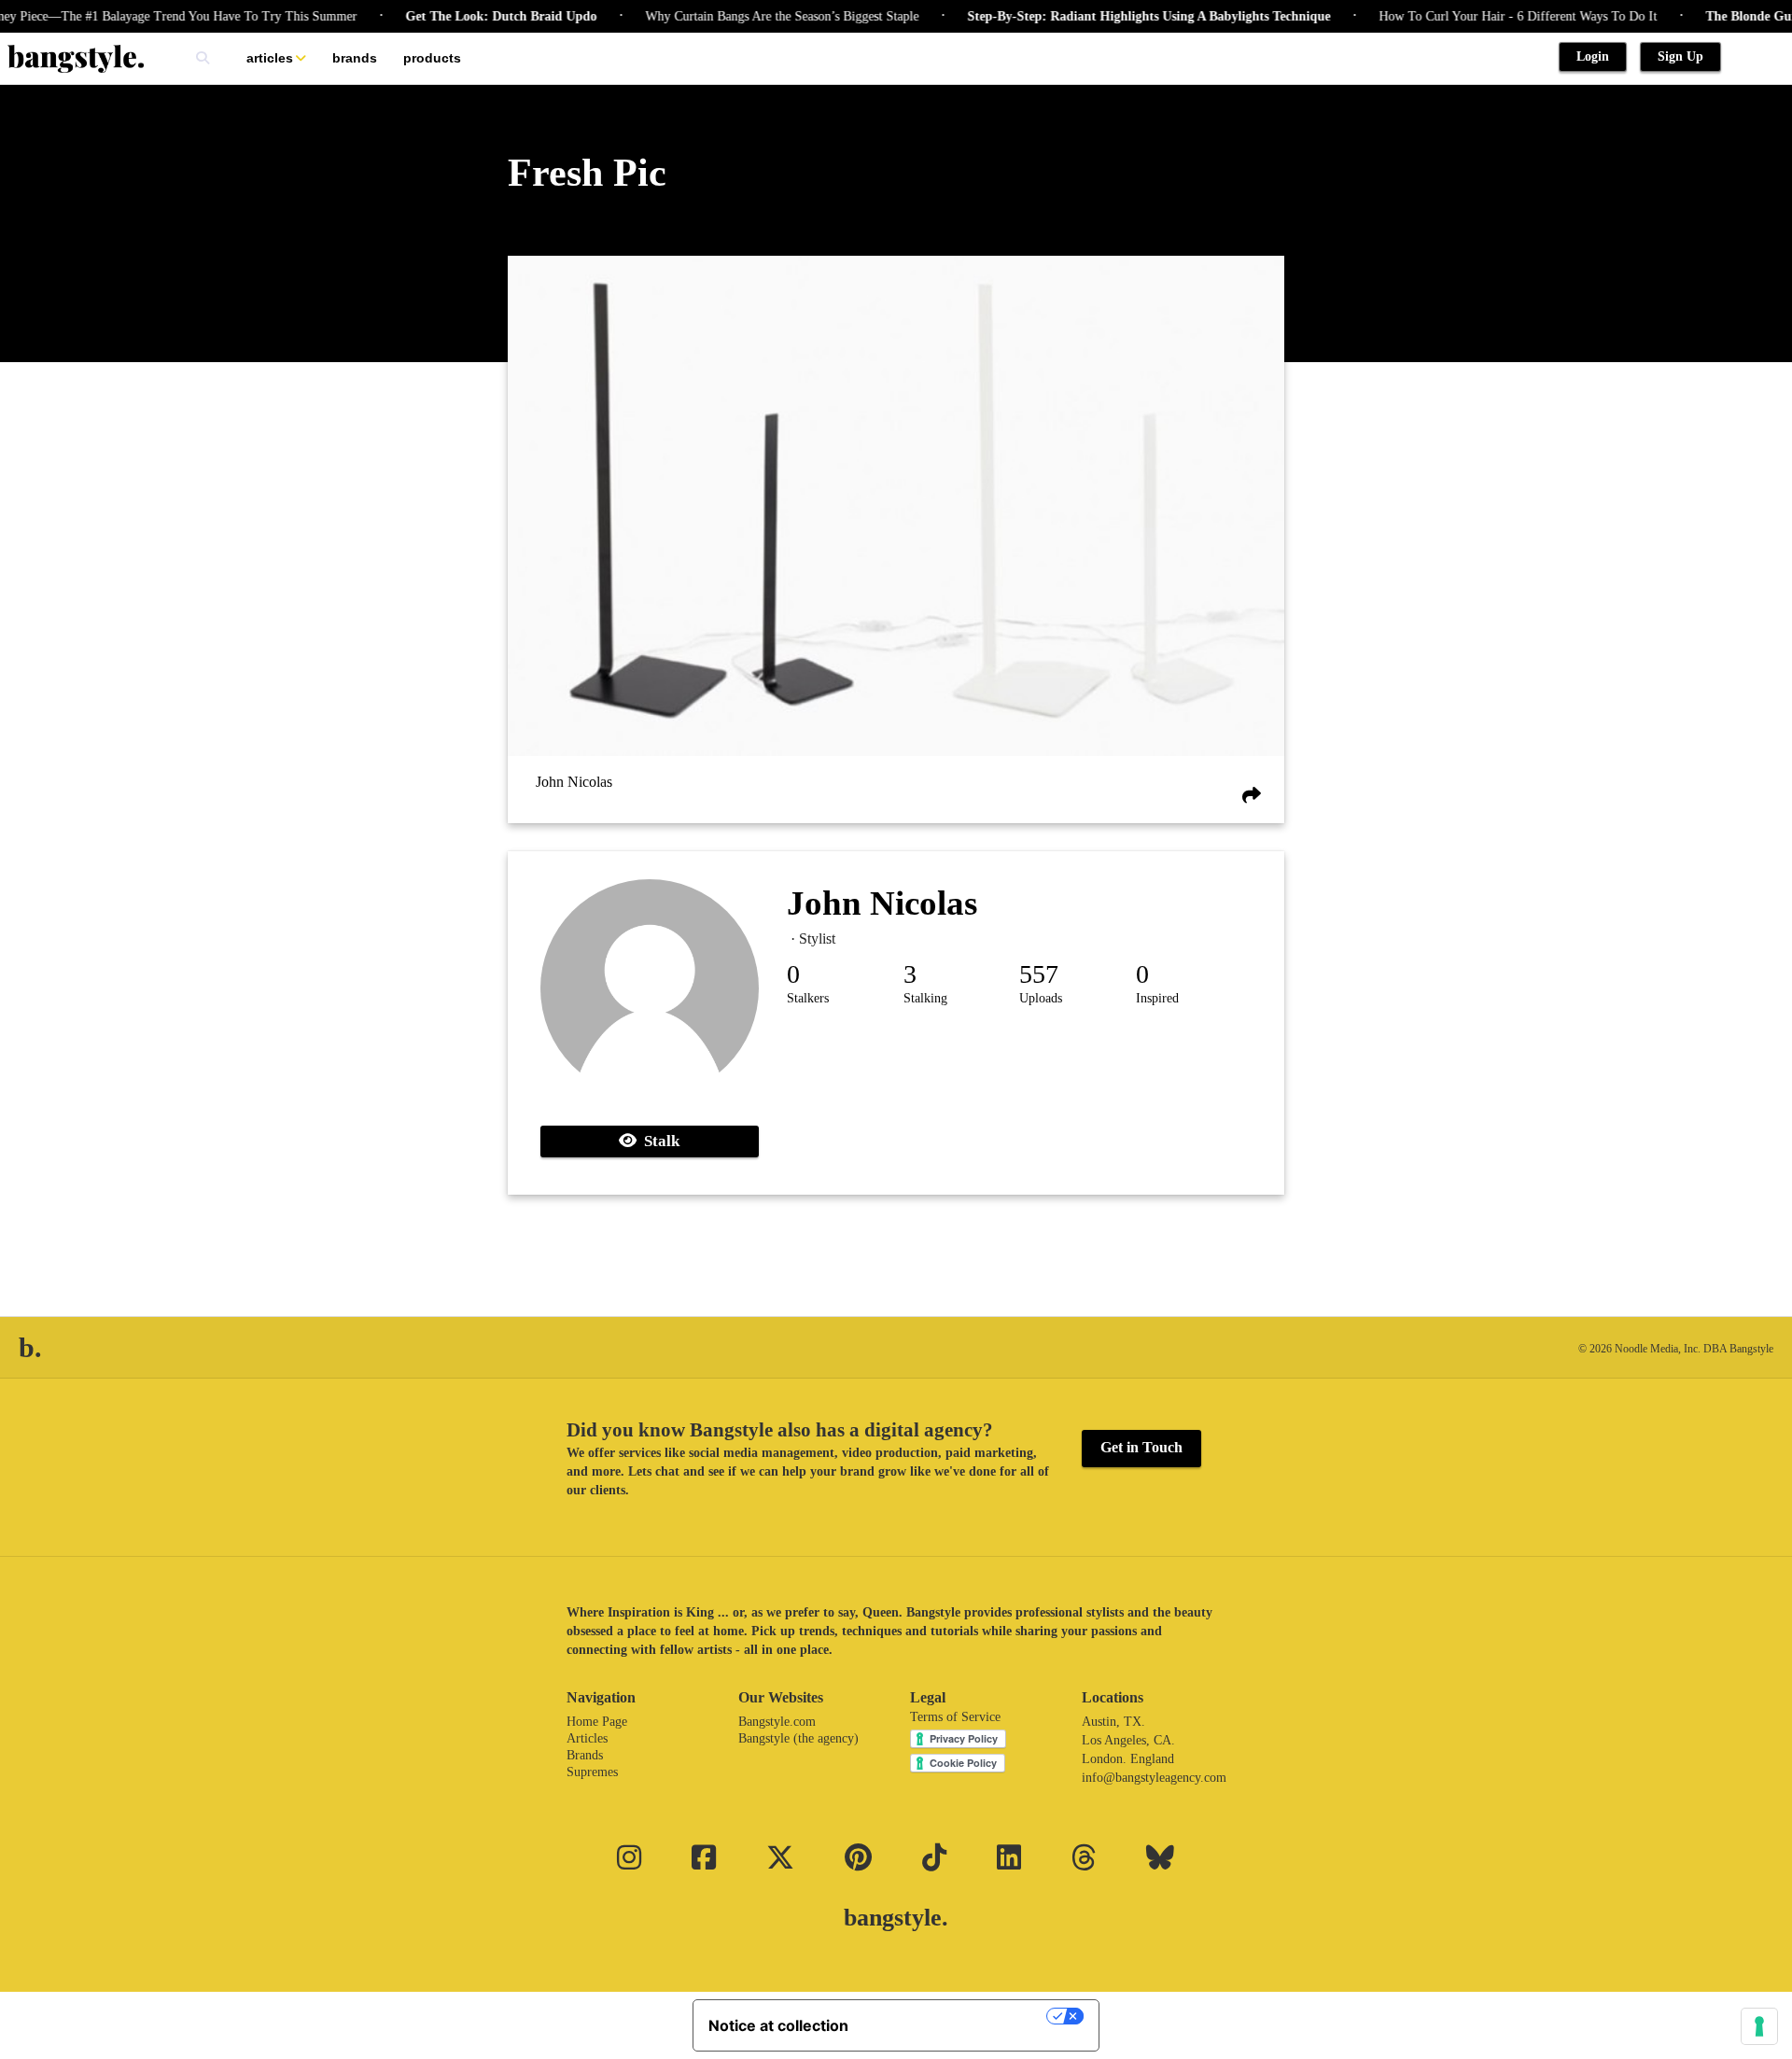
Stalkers (808, 998)
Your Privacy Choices (957, 2016)
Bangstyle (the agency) (798, 1738)
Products (432, 58)
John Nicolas (574, 782)
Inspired (1157, 998)
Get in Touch (1141, 1447)
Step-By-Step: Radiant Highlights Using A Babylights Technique (1120, 16)
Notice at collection (778, 2025)
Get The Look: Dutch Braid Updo (472, 16)
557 (1039, 974)
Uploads (1041, 998)
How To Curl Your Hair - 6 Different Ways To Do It (1489, 16)
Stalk (658, 1141)
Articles (270, 58)
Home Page (597, 1722)
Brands (355, 58)
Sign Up (1680, 56)
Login (1593, 56)
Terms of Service (955, 1717)
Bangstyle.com (777, 1722)
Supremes (592, 1772)
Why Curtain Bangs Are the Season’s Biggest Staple (753, 16)
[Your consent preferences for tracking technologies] (1759, 2026)
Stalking (925, 998)
